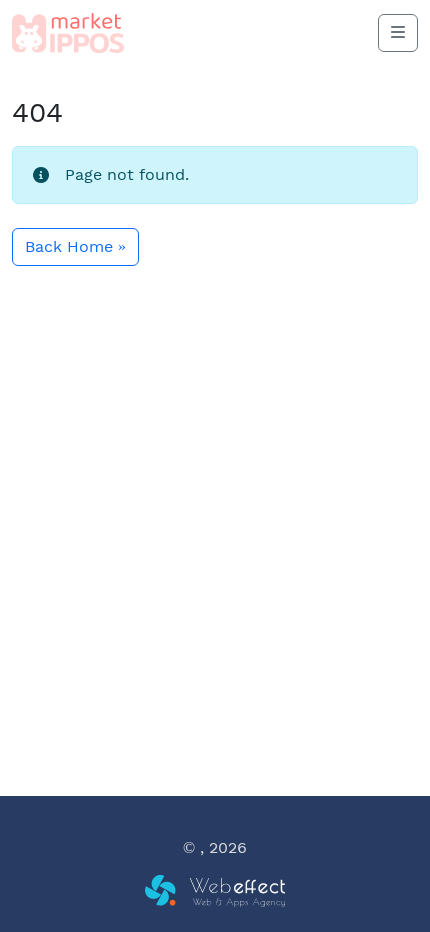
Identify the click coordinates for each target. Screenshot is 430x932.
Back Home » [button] (75, 246)
